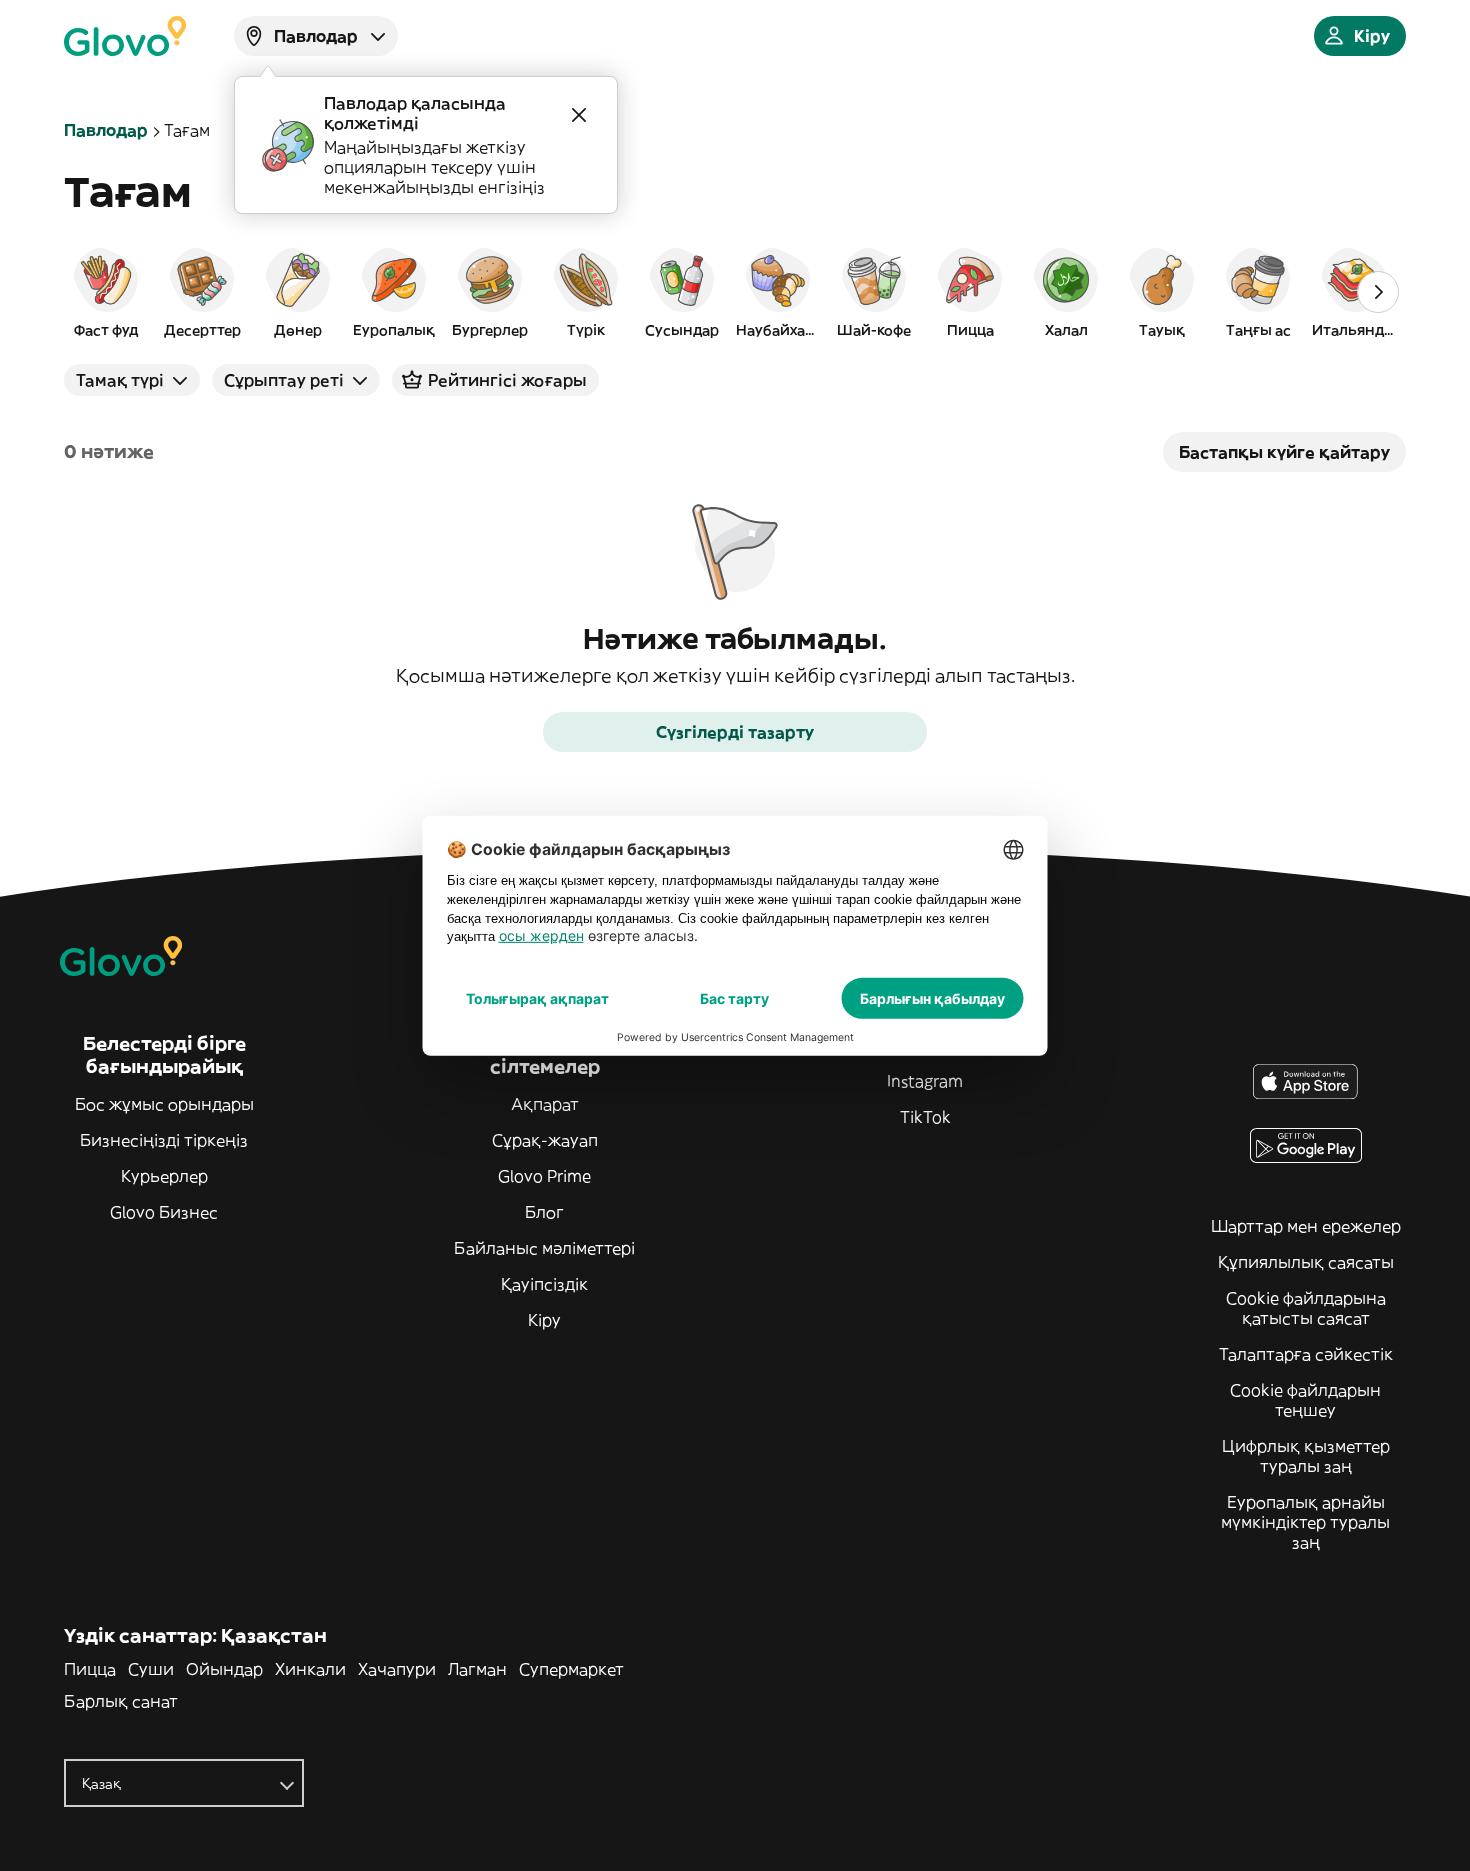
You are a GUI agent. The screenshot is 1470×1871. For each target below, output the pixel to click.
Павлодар (106, 130)
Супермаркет (571, 1669)
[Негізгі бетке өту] (125, 36)
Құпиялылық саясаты (1306, 1262)
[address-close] (579, 115)
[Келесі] (1378, 292)
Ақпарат (545, 1104)
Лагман (477, 1669)
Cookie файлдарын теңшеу (1305, 1400)
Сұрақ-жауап (545, 1140)
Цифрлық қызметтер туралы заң (1306, 1456)
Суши (151, 1669)
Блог (544, 1212)
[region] (735, 292)
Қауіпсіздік (544, 1284)
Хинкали (310, 1669)
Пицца (90, 1669)
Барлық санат (121, 1701)
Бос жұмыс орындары (164, 1104)
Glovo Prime (544, 1176)
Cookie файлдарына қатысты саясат (1306, 1308)
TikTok (925, 1117)
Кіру (544, 1320)
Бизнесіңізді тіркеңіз (164, 1140)
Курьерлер (164, 1176)
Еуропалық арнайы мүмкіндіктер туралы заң (1305, 1522)
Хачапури (397, 1669)
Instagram (925, 1081)
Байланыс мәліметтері (544, 1248)
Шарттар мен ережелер (1306, 1226)
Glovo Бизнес (164, 1212)
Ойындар (224, 1669)
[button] (106, 292)
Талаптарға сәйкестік (1306, 1354)
